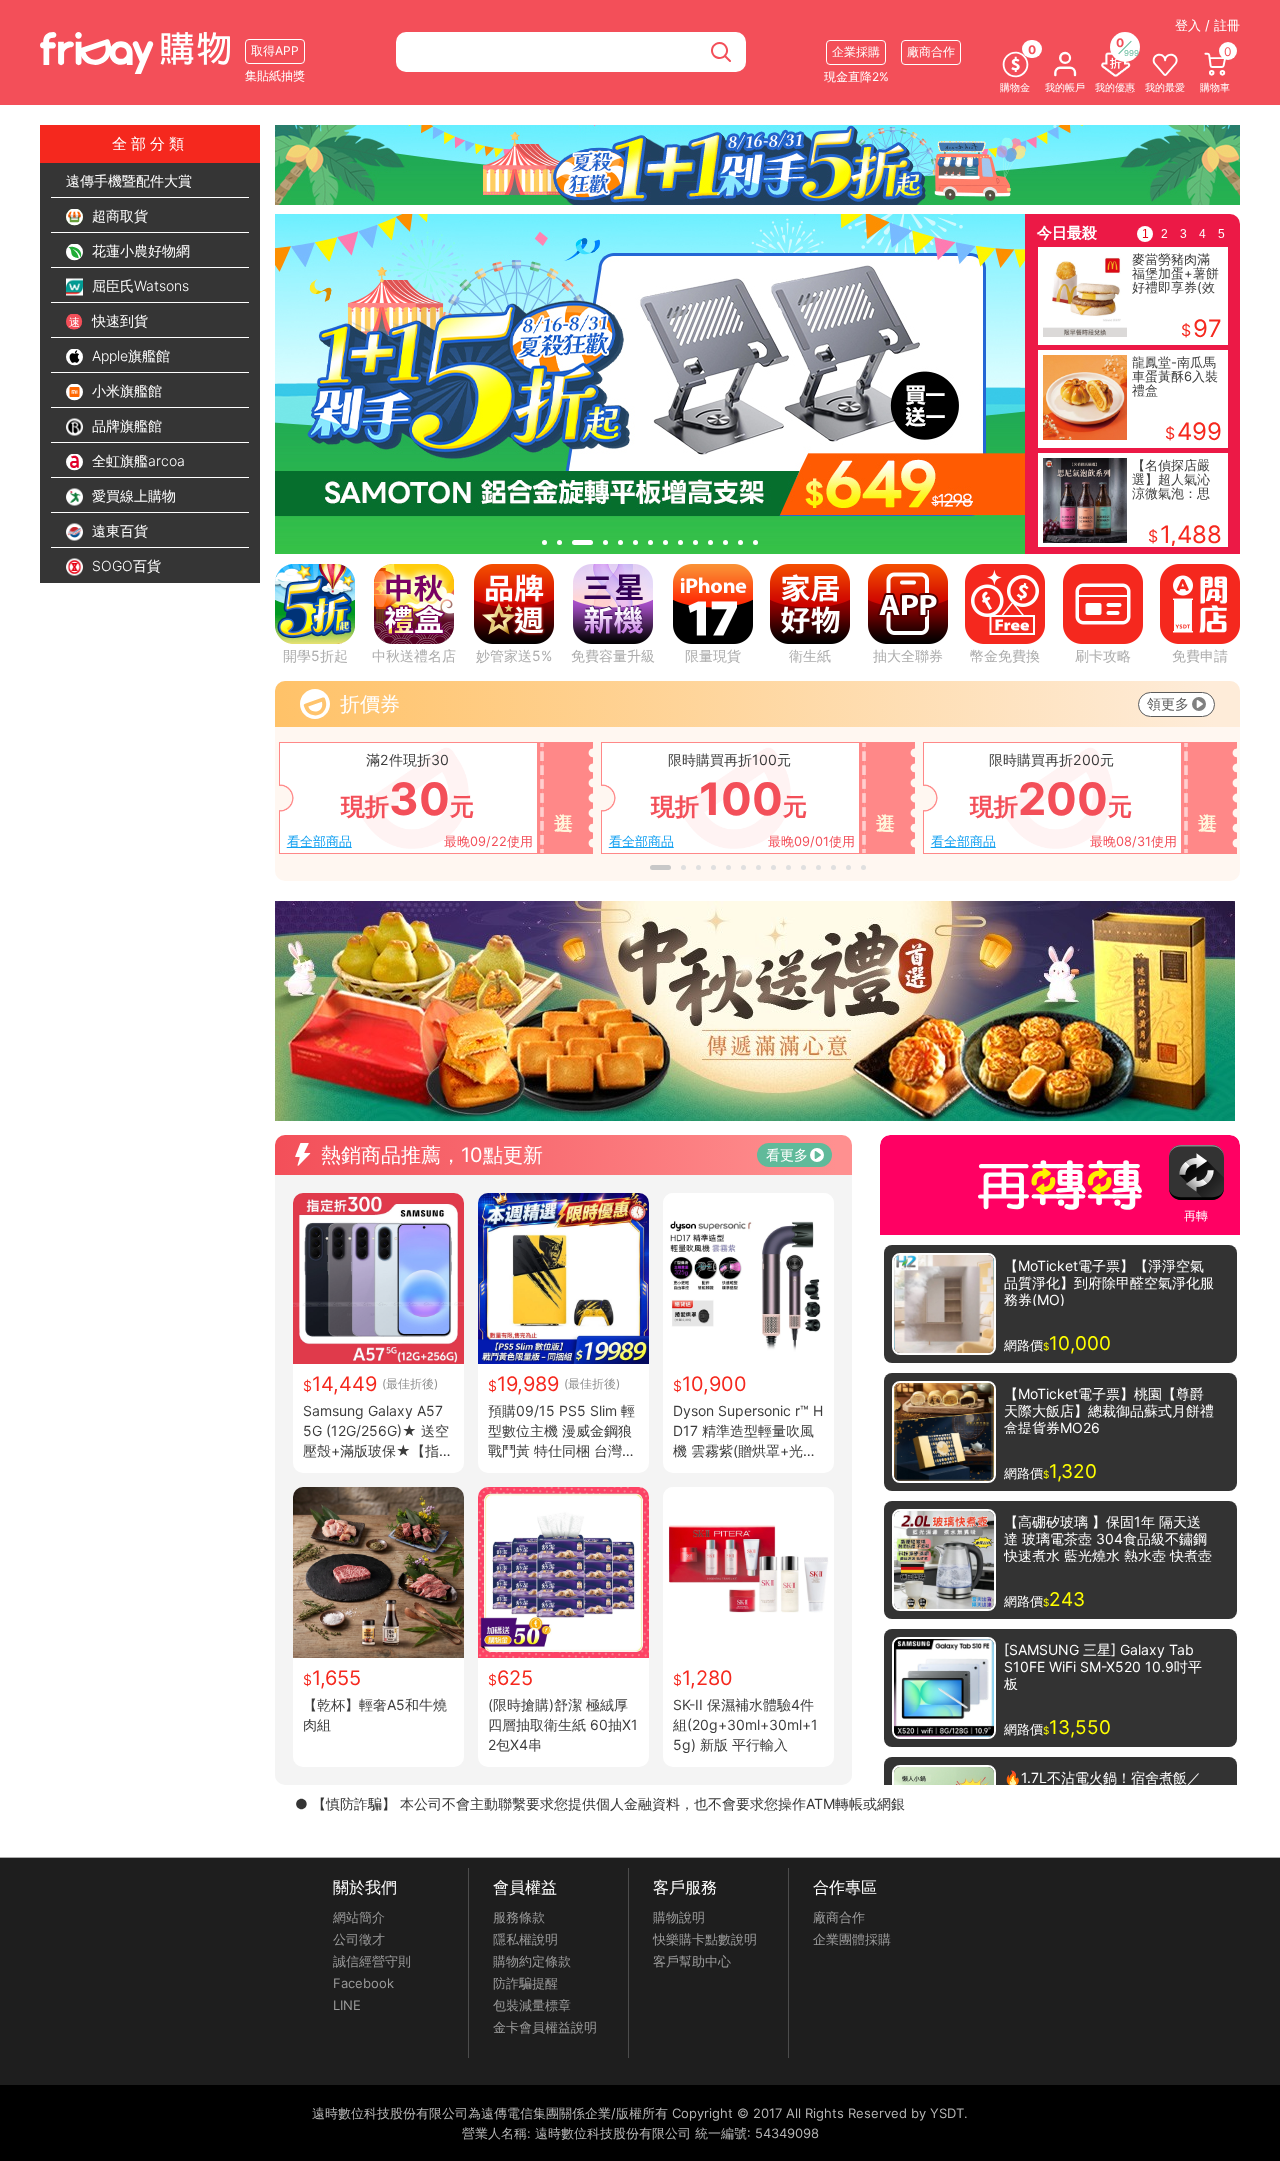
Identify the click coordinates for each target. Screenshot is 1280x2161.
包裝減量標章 (532, 2005)
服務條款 (519, 1917)
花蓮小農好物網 (139, 250)
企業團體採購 (852, 1939)
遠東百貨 (118, 530)
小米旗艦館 (125, 390)
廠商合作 (839, 1917)
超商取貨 (118, 215)
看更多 (787, 1154)
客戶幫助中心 (692, 1961)
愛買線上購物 (132, 495)
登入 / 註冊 (1207, 25)
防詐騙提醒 (525, 1983)
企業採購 (856, 51)
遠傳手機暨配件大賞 (129, 180)
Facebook (363, 1983)
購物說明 (679, 1917)
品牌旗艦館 (125, 425)
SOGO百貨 (124, 565)
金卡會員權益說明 (545, 2027)
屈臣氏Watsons (138, 285)
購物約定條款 (532, 1961)
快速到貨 (118, 320)
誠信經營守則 (372, 1961)
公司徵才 (359, 1939)
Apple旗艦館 (129, 355)
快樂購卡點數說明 (705, 1939)
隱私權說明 (525, 1939)
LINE (347, 2005)
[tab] (544, 542)
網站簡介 (359, 1917)
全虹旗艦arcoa (136, 460)
